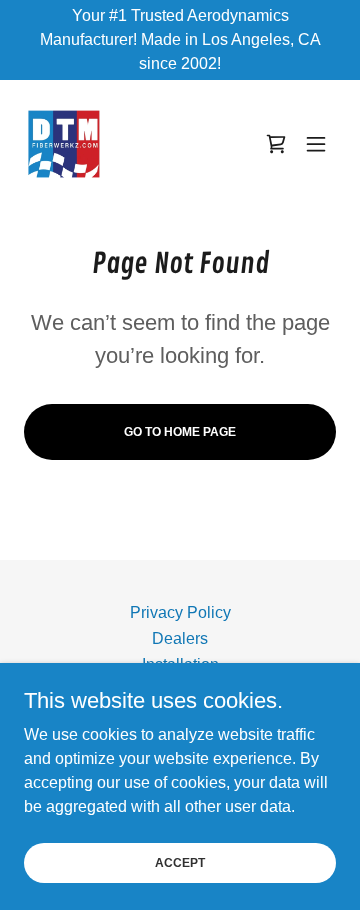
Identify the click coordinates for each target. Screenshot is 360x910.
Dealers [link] (180, 638)
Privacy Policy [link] (180, 612)
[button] (316, 144)
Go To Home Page (180, 432)
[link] (64, 144)
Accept (180, 862)
